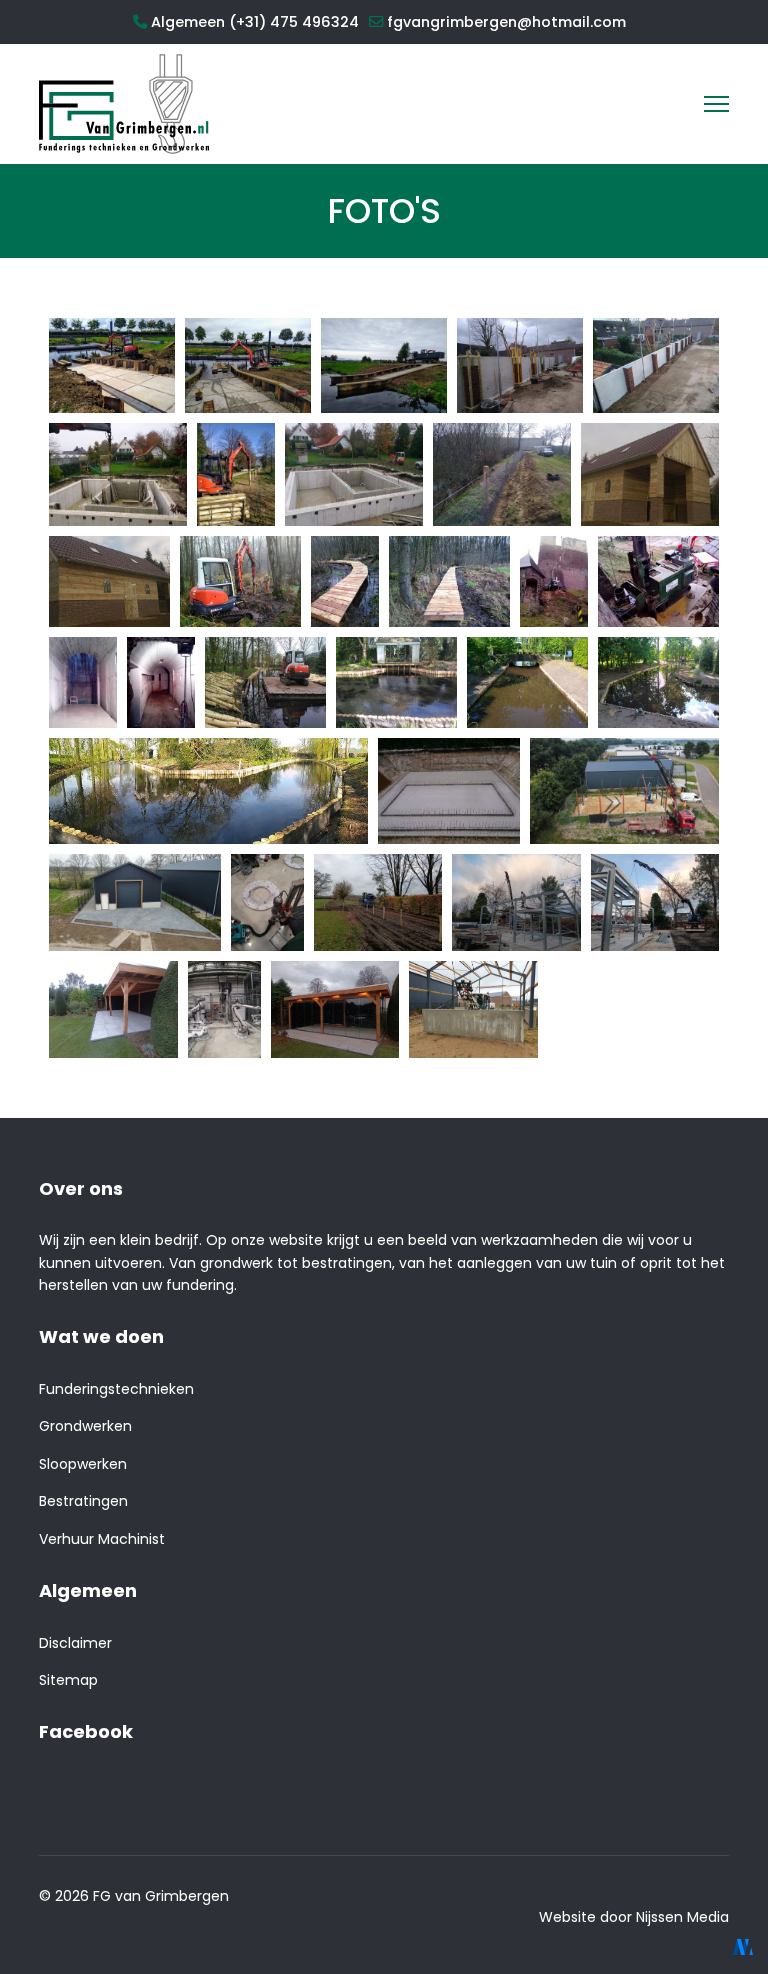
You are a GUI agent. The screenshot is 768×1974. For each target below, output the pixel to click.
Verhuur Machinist (102, 1539)
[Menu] (716, 104)
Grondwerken (85, 1426)
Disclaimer (75, 1643)
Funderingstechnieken (116, 1389)
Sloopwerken (83, 1464)
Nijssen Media (682, 1917)
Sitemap (68, 1680)
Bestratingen (83, 1501)
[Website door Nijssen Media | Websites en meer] (743, 1947)
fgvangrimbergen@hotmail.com (506, 22)
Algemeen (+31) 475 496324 (255, 22)
